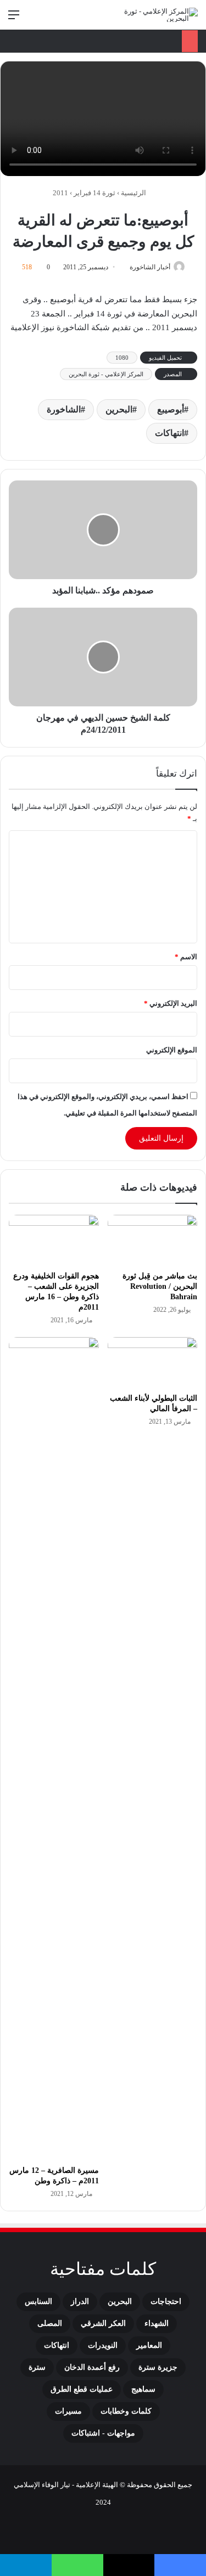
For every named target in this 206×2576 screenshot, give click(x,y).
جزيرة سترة (158, 2367)
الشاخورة (64, 409)
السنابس (38, 2302)
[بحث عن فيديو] (33, 19)
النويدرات (103, 2345)
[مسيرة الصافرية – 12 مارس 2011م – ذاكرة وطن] (54, 1748)
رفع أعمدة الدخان (92, 2367)
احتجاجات (166, 2302)
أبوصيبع (171, 409)
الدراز (80, 2302)
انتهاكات (169, 433)
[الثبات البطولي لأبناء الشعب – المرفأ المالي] (153, 1362)
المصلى (50, 2323)
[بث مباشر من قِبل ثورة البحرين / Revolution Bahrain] (153, 1240)
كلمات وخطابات (126, 2411)
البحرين (119, 409)
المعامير (149, 2345)
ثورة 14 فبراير (94, 193)
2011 (60, 193)
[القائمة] (14, 19)
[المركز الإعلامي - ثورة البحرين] (154, 15)
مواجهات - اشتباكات (103, 2433)
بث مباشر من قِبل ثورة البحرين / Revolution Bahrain (160, 1286)
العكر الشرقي (103, 2323)
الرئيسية (134, 193)
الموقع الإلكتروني (172, 1050)
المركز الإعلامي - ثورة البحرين (106, 374)
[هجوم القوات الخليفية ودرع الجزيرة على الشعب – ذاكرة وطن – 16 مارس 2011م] (54, 1240)
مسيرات (68, 2411)
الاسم (186, 957)
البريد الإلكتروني (171, 1003)
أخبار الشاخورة (150, 267)
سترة (37, 2367)
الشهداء (157, 2323)
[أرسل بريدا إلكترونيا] (126, 267)
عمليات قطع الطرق (82, 2389)
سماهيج (143, 2389)
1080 (122, 358)
